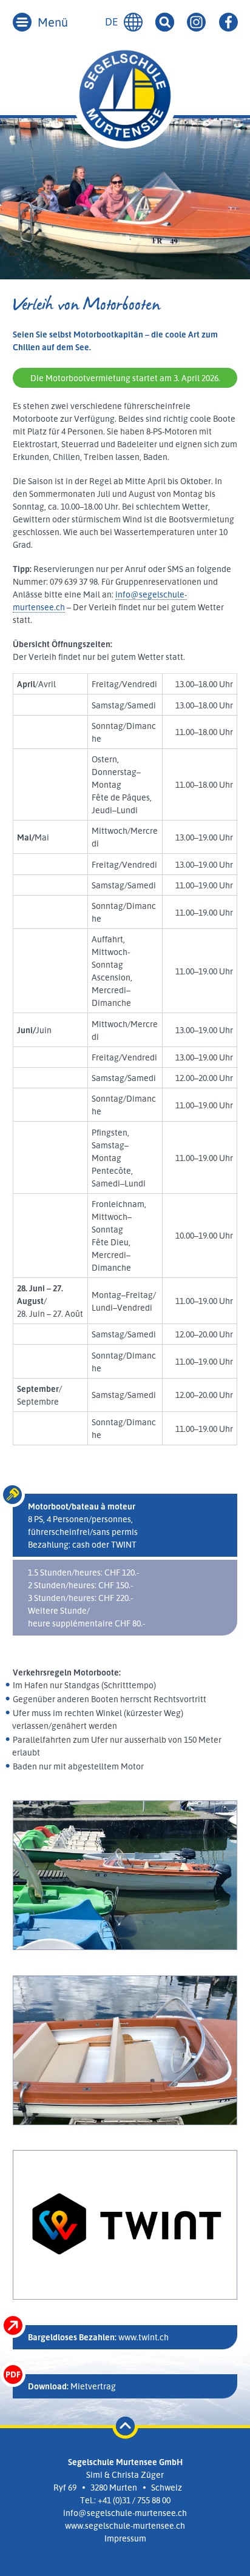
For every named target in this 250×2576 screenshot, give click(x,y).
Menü (53, 22)
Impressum (125, 2538)
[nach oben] (125, 2422)
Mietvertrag (72, 2386)
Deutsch (133, 22)
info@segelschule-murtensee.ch (125, 2513)
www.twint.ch (98, 2337)
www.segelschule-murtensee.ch (125, 2525)
